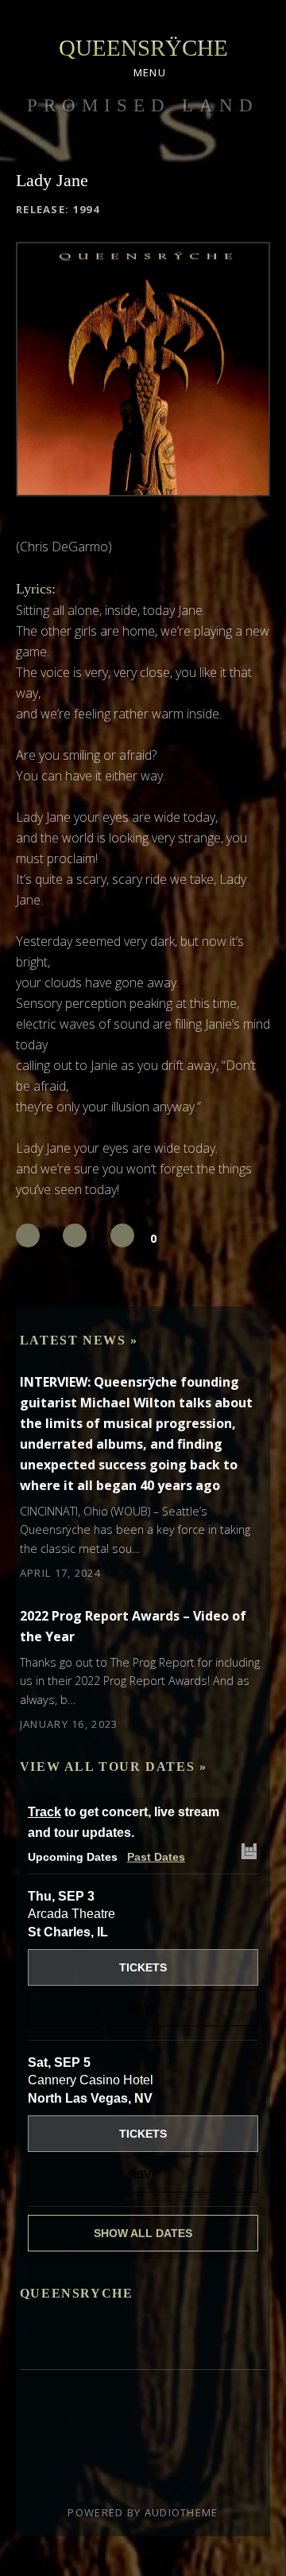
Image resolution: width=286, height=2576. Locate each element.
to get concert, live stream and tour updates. (124, 1822)
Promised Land (143, 105)
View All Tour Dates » (114, 1767)
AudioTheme (182, 2512)
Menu (150, 72)
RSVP (143, 2008)
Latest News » (79, 1340)
